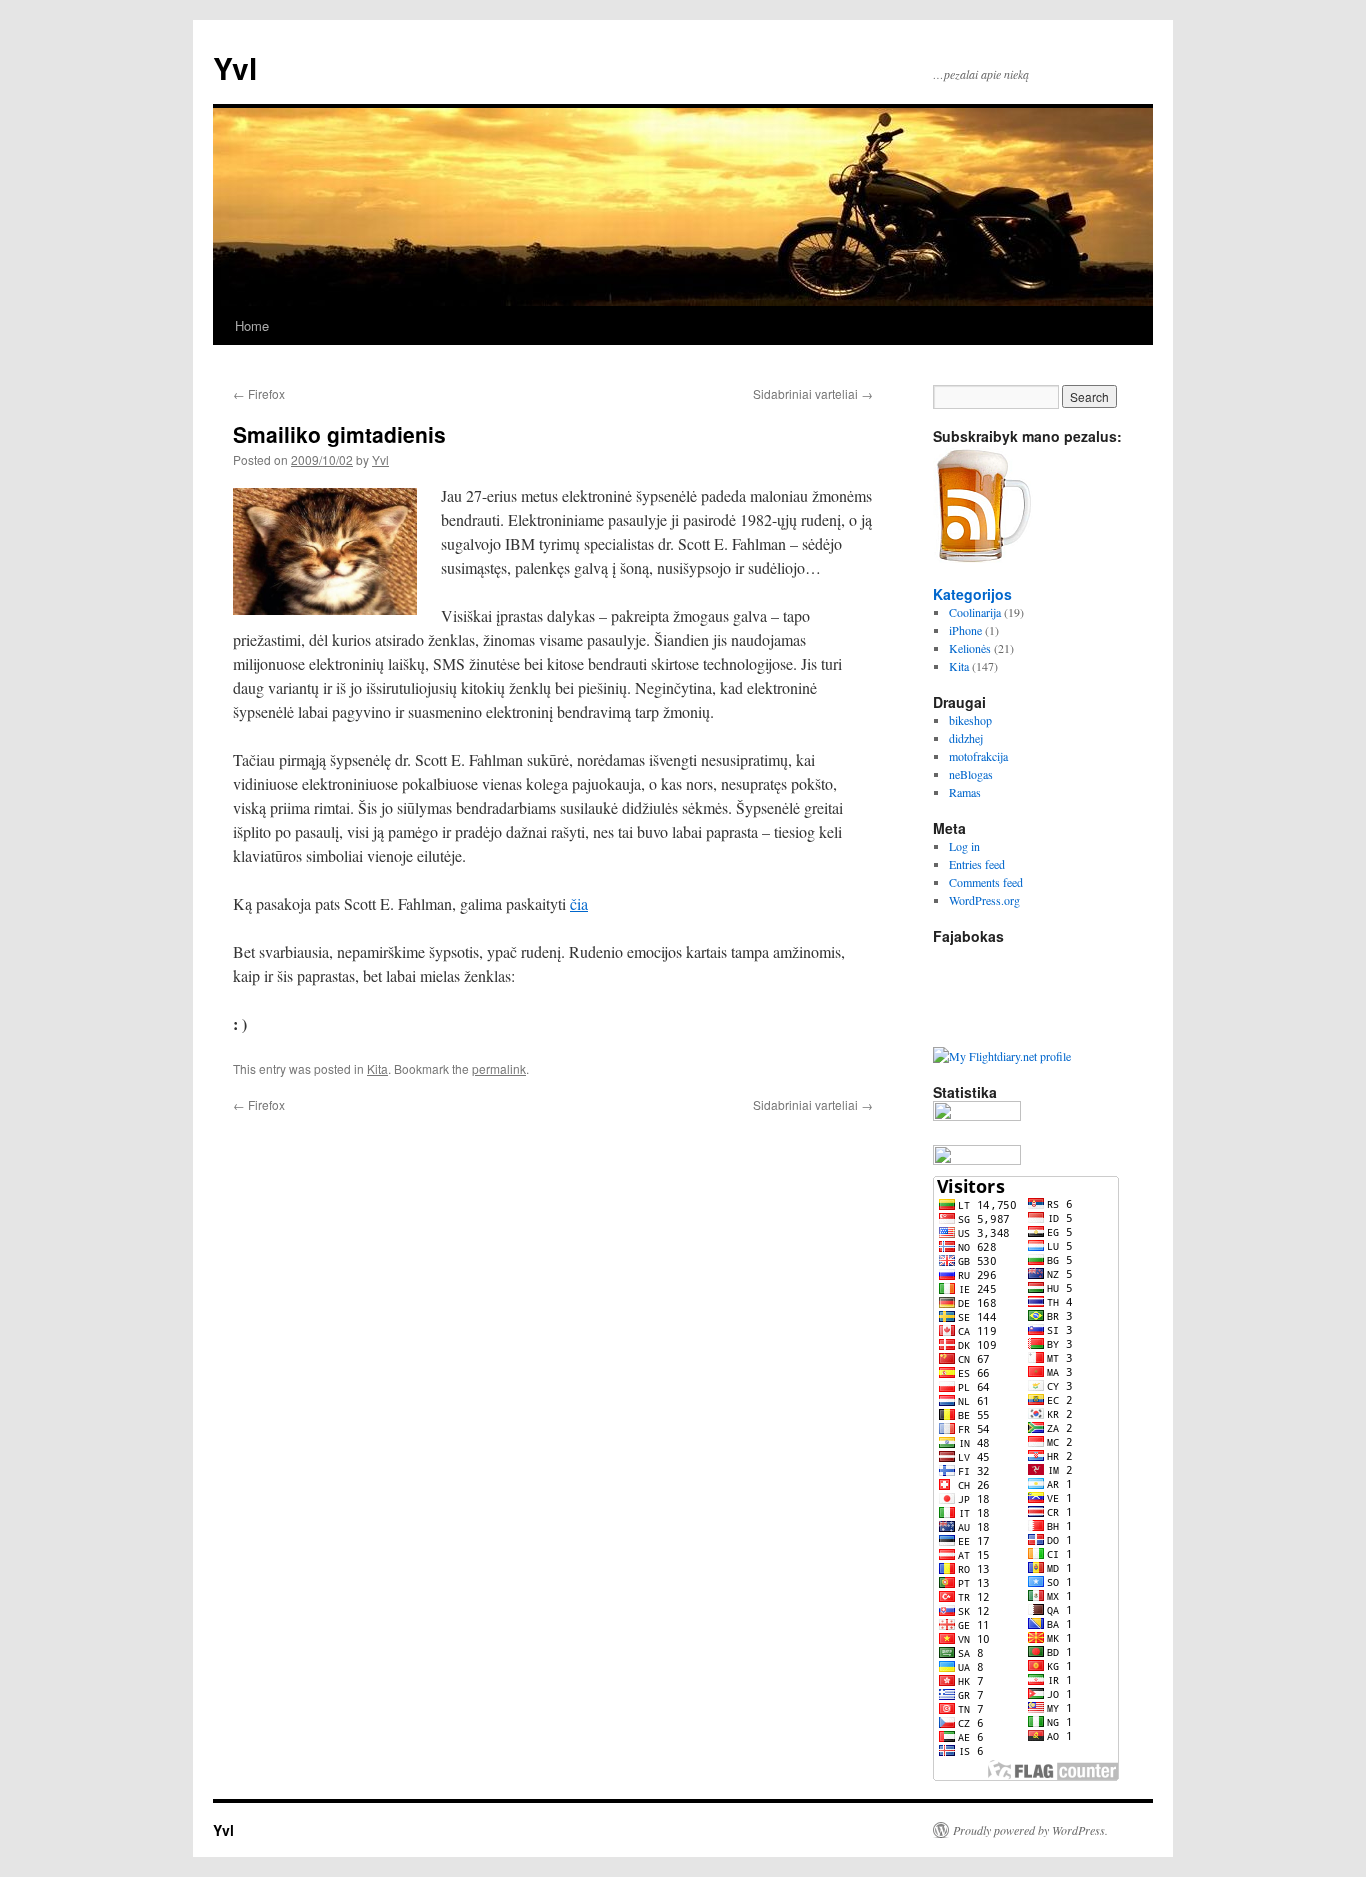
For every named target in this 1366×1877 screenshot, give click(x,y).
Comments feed (986, 882)
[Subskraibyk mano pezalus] (983, 558)
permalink (499, 1068)
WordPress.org (984, 900)
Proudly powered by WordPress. (1030, 1830)
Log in (964, 846)
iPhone (965, 630)
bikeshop (970, 720)
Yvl (235, 67)
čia (579, 903)
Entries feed (977, 864)
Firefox (259, 393)
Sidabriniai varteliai (813, 393)
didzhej (966, 738)
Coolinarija (975, 612)
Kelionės (970, 648)
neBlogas (971, 774)
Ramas (965, 792)
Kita (377, 1068)
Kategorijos (972, 594)
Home (252, 325)
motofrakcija (978, 756)
